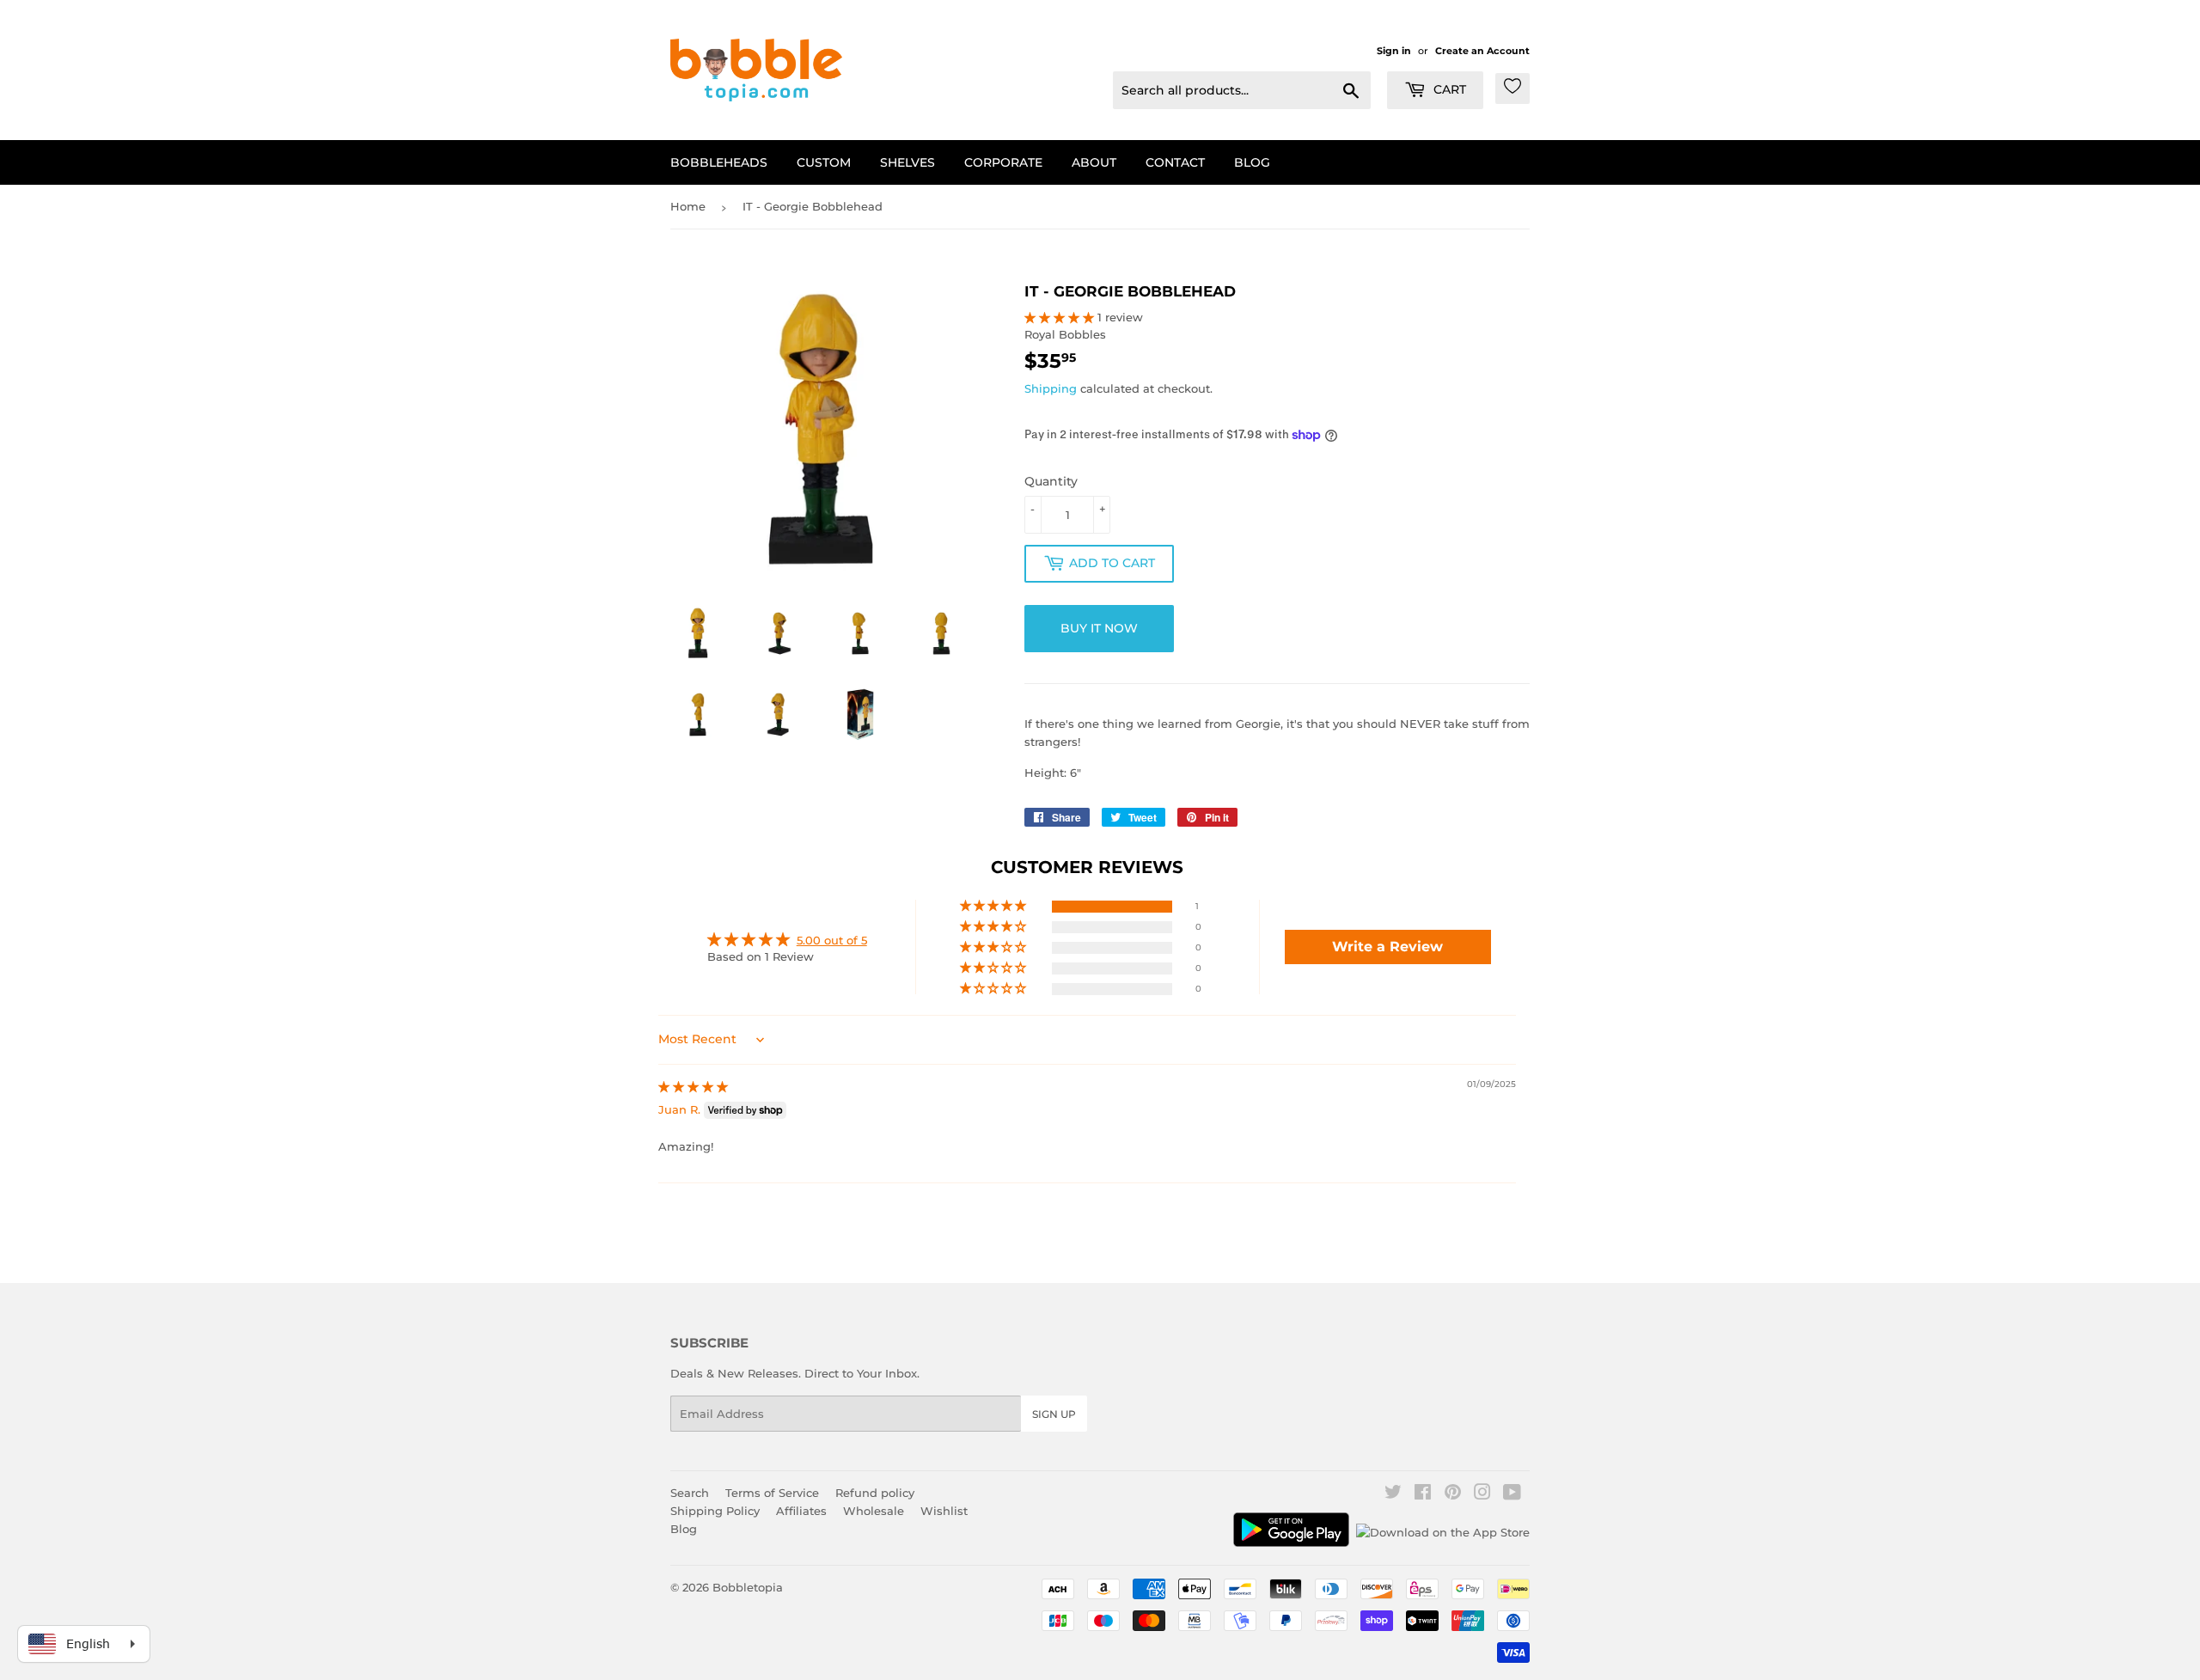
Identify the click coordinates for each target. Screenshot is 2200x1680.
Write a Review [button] (1387, 947)
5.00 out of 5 (832, 940)
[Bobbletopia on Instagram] (1482, 1494)
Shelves (907, 162)
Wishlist (944, 1511)
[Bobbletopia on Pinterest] (1453, 1494)
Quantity (1051, 481)
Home (688, 206)
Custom (824, 162)
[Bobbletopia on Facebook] (1423, 1494)
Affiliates (801, 1511)
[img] (693, 1086)
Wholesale (874, 1511)
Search (690, 1493)
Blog (1252, 162)
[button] (1061, 317)
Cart (1448, 89)
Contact (1175, 162)
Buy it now (1099, 628)
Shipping (1051, 388)
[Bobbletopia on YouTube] (1512, 1494)
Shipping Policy (715, 1511)
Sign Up (1054, 1414)
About (1094, 162)
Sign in (1394, 51)
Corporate (1003, 162)
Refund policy (875, 1493)
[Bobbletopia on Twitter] (1393, 1494)
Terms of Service (772, 1493)
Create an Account (1482, 51)
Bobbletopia (748, 1587)
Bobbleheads (719, 162)
